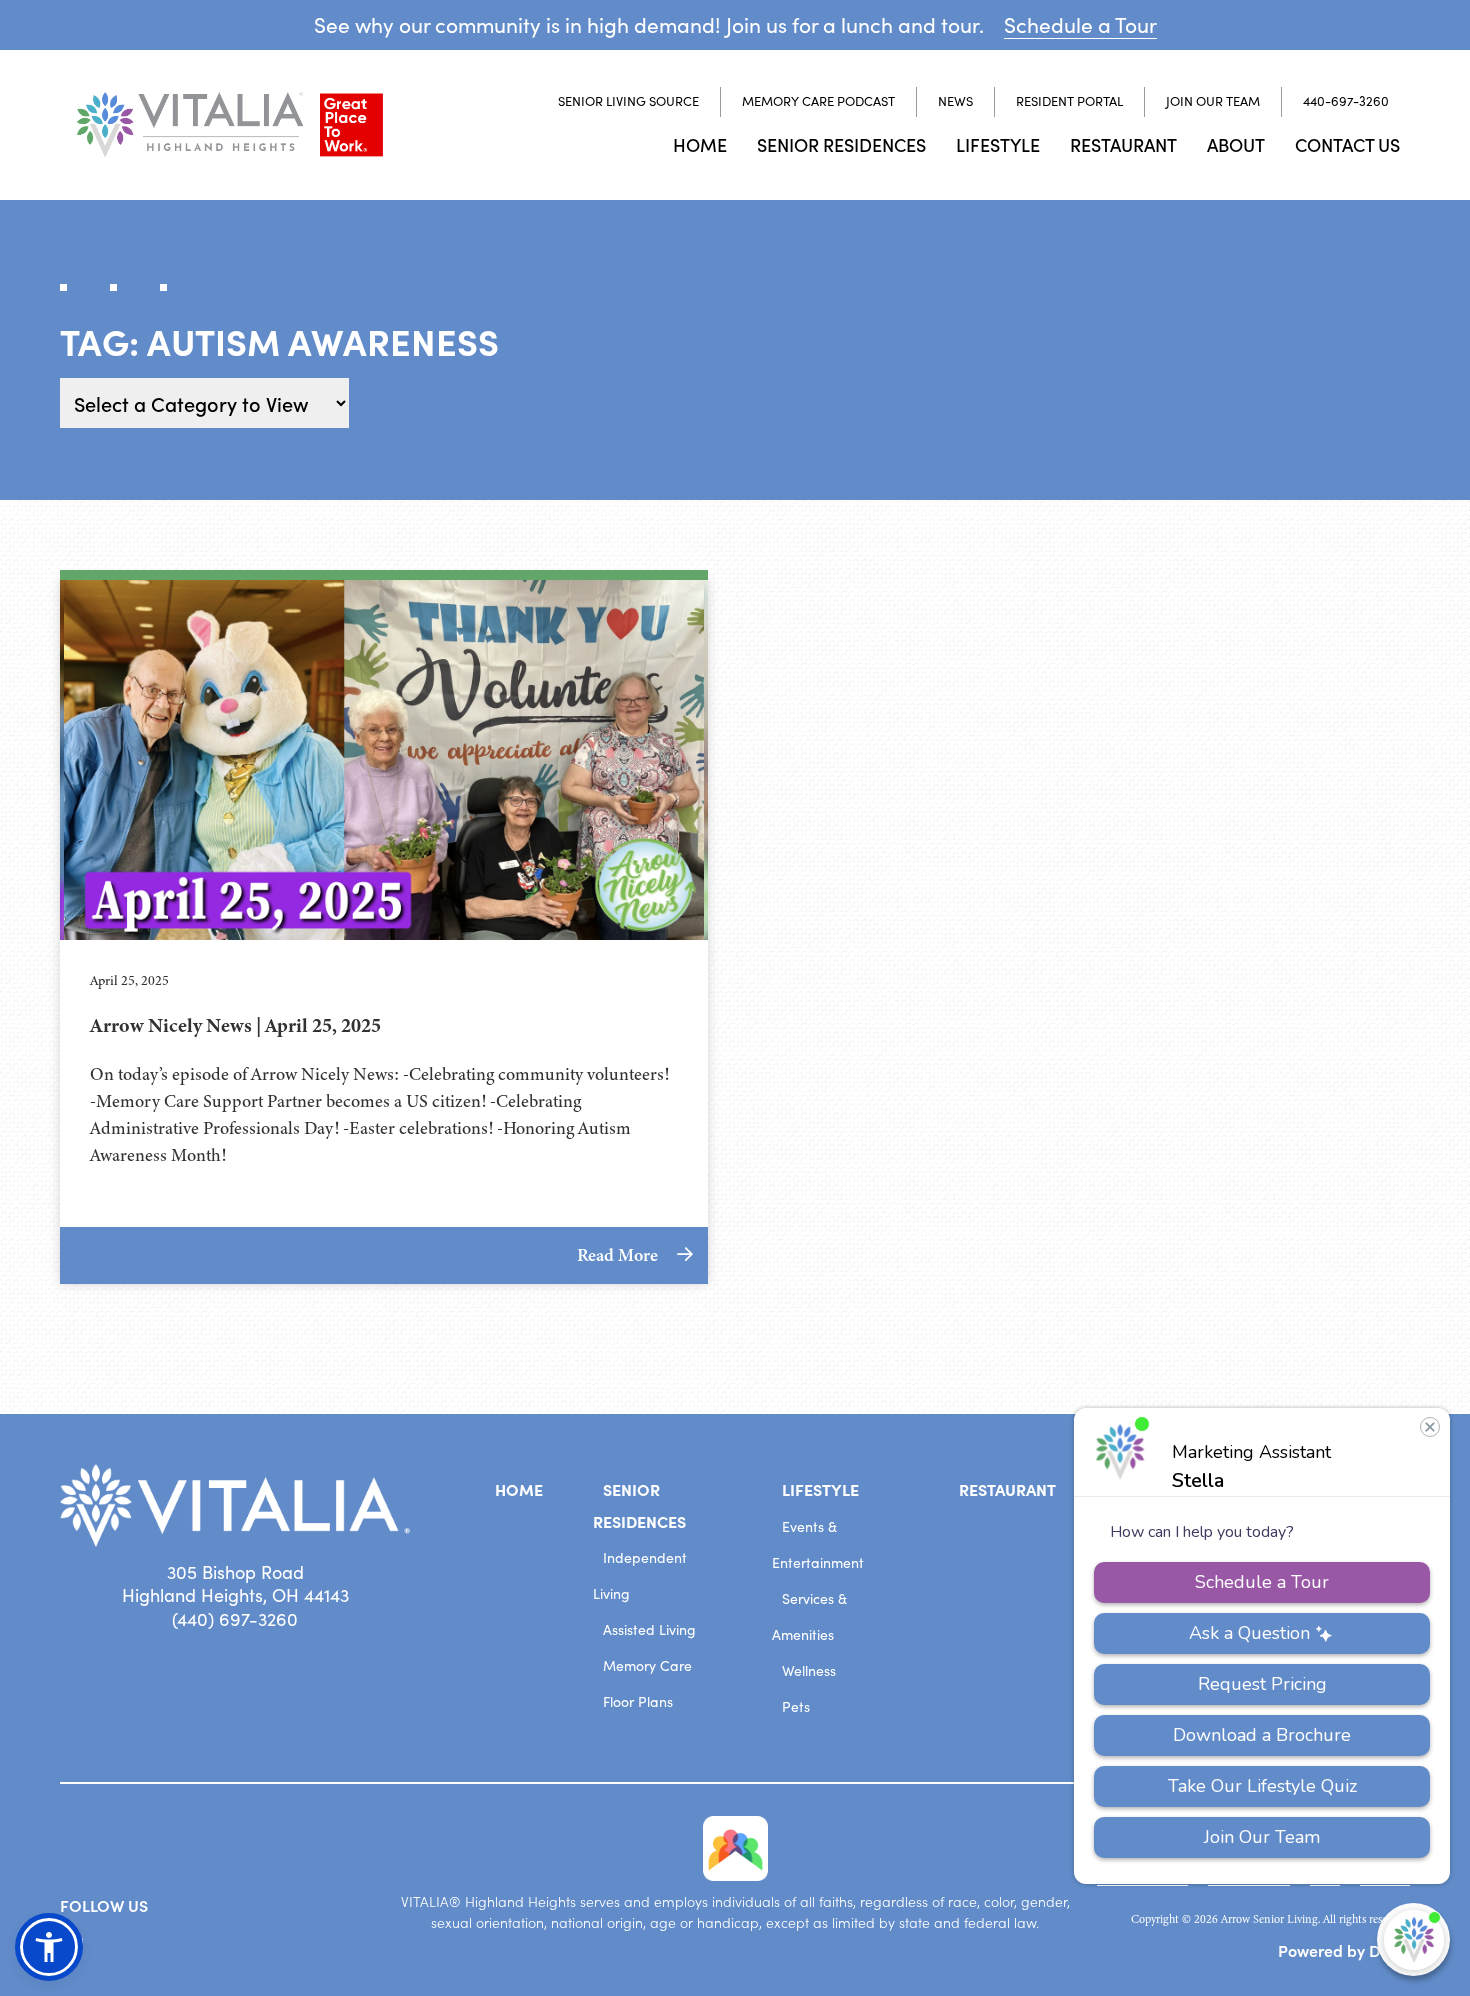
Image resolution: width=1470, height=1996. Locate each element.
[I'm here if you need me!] (1413, 1939)
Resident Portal (1069, 101)
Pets (796, 1706)
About (1236, 144)
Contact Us (1347, 144)
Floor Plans (638, 1701)
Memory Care (647, 1665)
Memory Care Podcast (818, 101)
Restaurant (1123, 144)
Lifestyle (998, 144)
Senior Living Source (628, 101)
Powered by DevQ (1344, 1950)
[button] (49, 1947)
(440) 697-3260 (235, 1619)
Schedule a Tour (1080, 24)
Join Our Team (1213, 101)
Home (700, 144)
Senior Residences (841, 144)
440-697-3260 (1346, 101)
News (955, 101)
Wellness (809, 1670)
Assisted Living (649, 1629)
